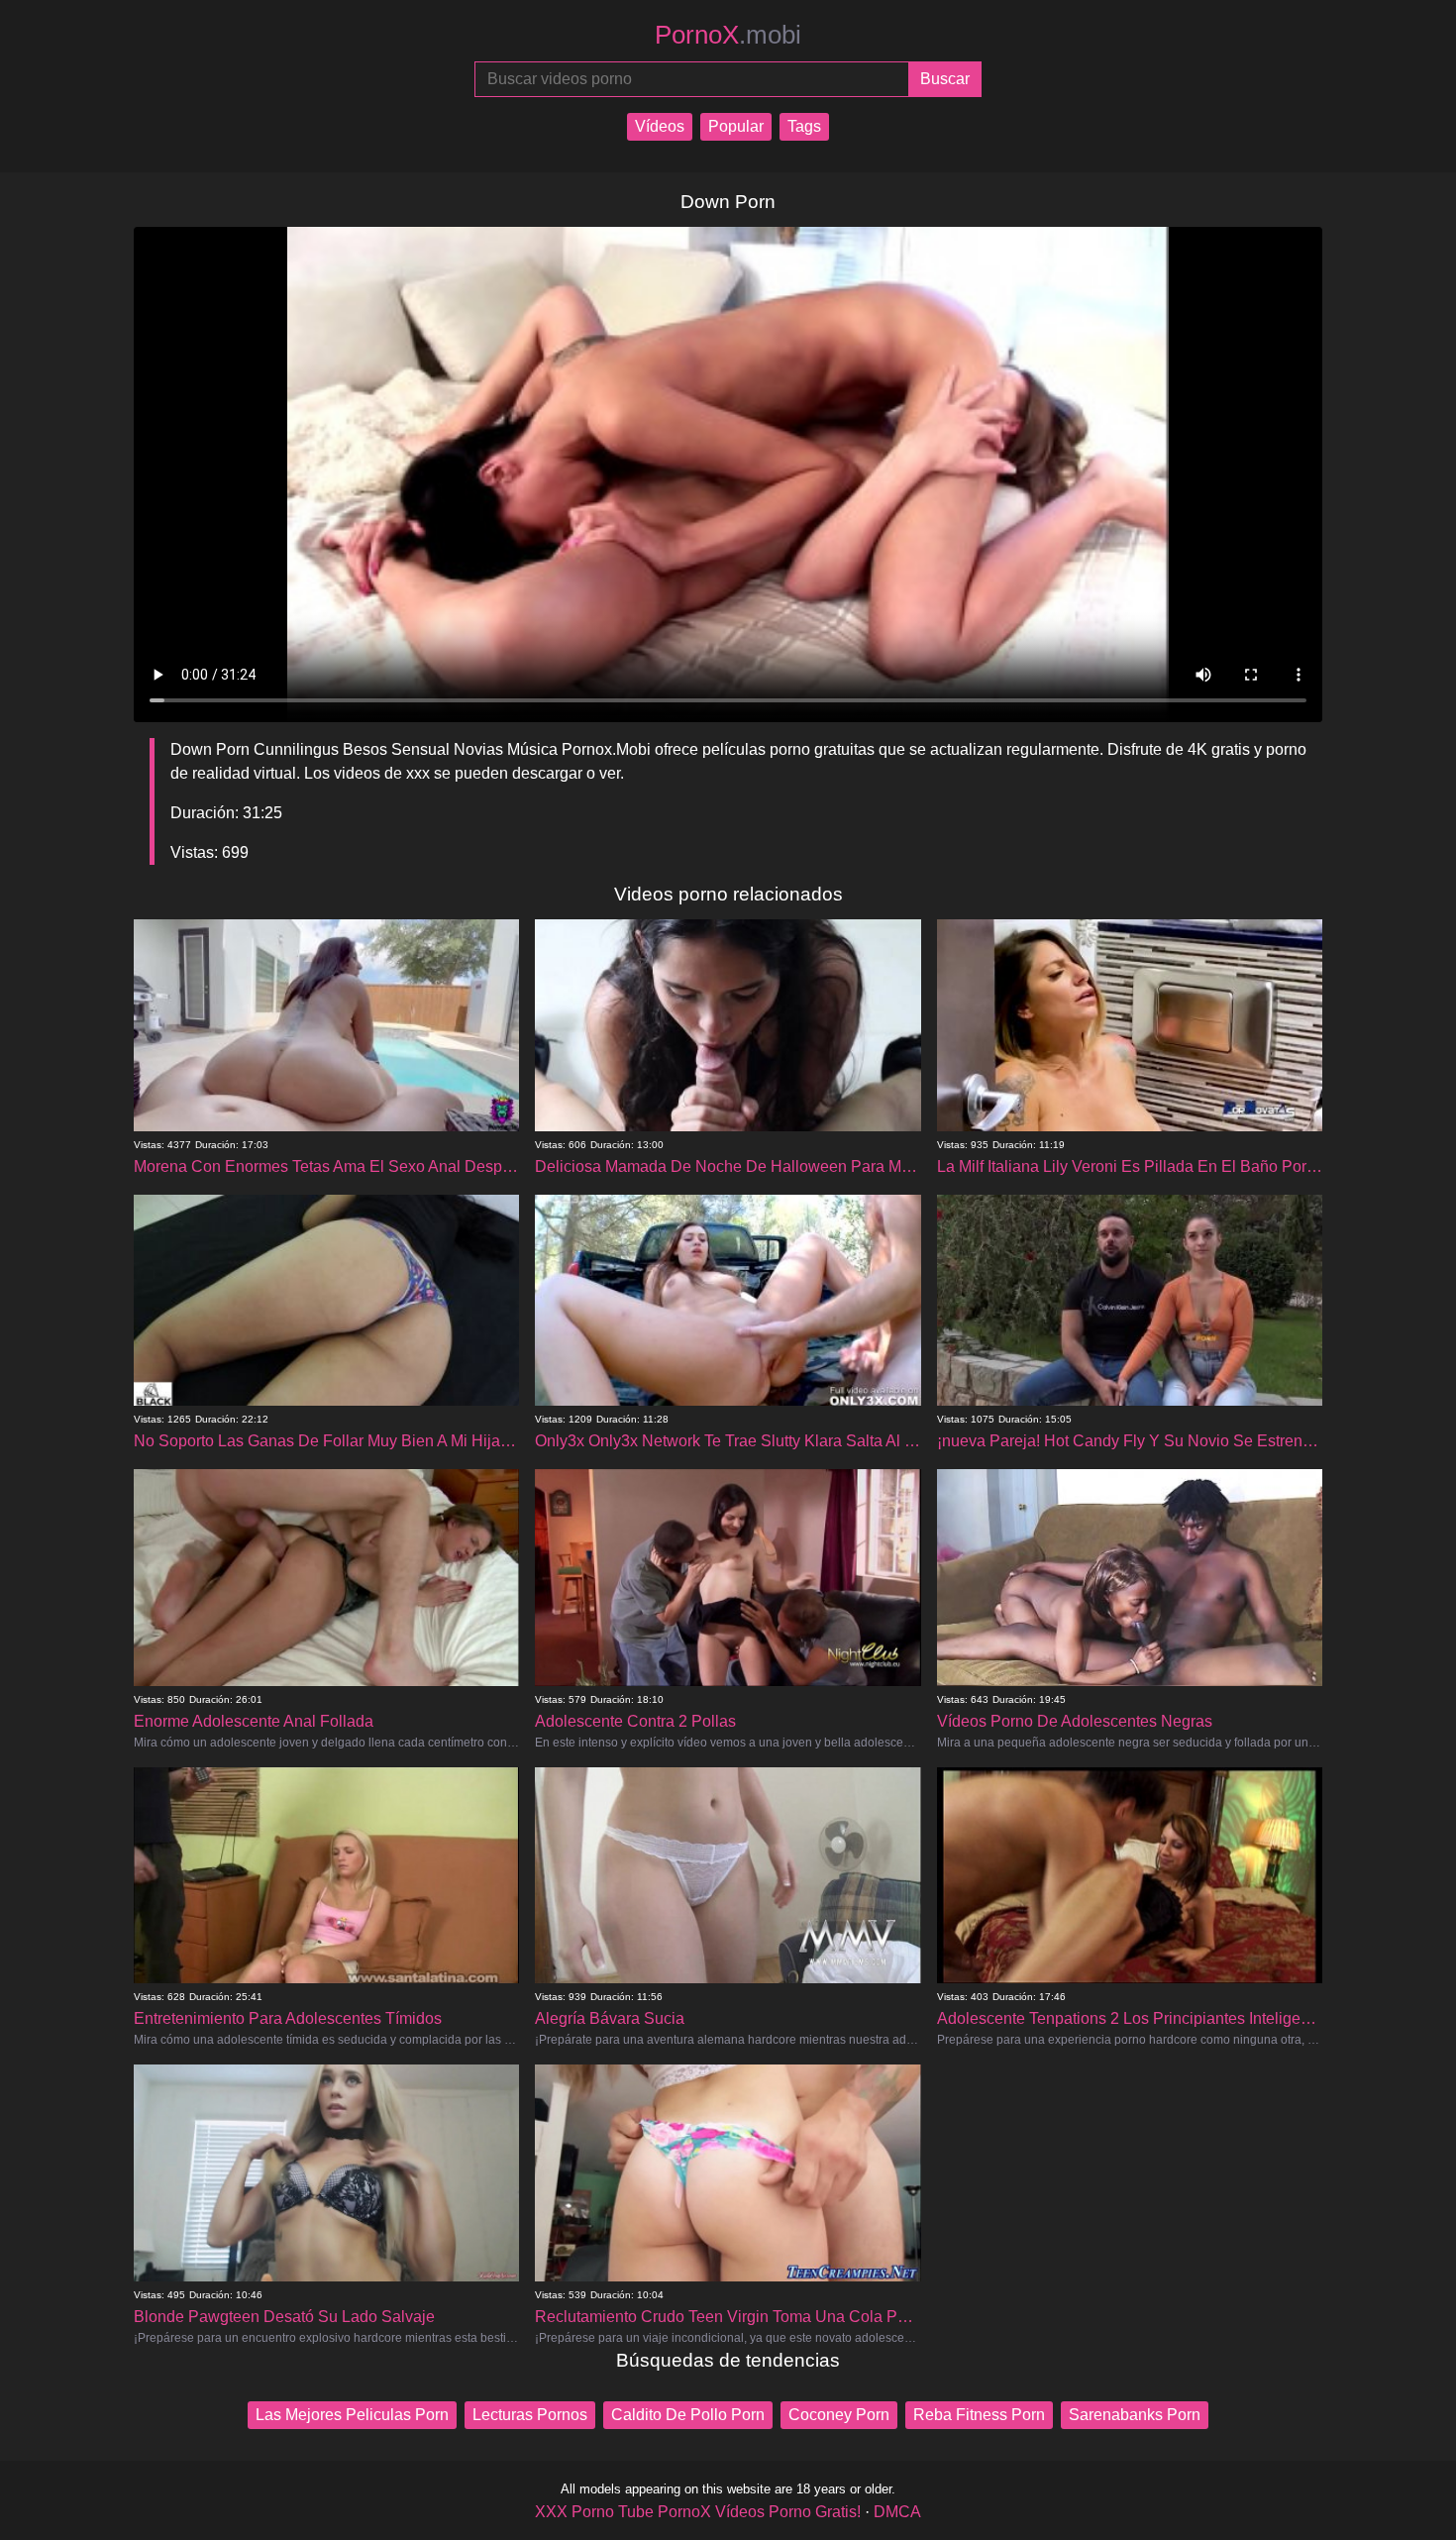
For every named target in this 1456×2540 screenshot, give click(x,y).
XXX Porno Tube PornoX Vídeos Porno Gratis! (698, 2512)
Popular (736, 126)
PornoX (728, 35)
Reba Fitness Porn (979, 2415)
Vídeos (660, 126)
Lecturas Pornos (530, 2415)
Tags (804, 126)
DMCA (897, 2512)
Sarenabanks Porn (1135, 2415)
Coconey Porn (839, 2415)
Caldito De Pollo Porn (688, 2415)
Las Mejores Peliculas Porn (352, 2415)
